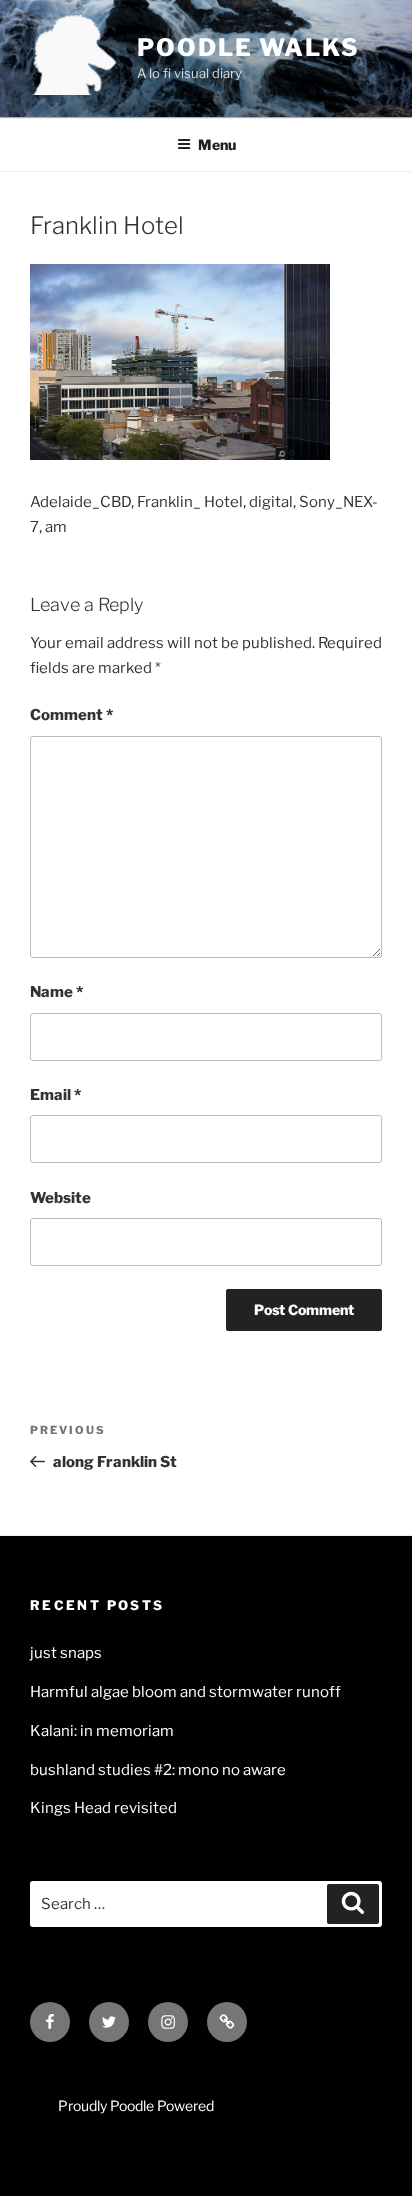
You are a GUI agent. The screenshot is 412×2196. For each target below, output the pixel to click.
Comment (71, 715)
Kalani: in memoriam (102, 1731)
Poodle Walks (248, 47)
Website (60, 1198)
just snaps (66, 1653)
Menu (217, 144)
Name (56, 992)
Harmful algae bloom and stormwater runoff (185, 1692)
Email (55, 1095)
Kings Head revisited (103, 1808)
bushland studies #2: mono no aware (158, 1770)
